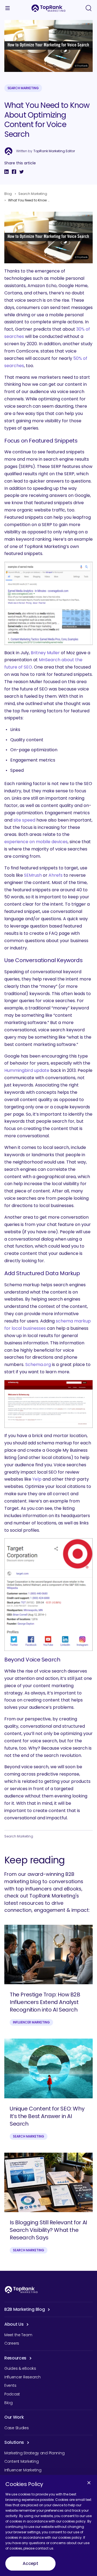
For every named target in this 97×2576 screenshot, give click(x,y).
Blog (8, 194)
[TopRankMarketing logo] (48, 8)
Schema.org (38, 1365)
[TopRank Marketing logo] (21, 2290)
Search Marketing (23, 88)
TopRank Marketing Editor (54, 151)
